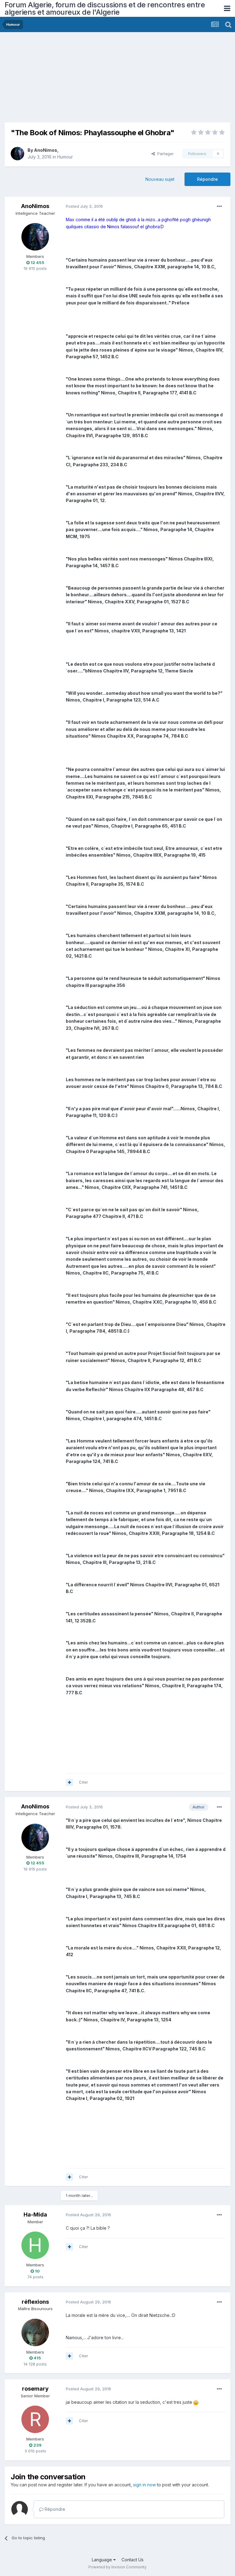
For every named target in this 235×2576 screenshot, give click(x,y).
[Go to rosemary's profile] (35, 2419)
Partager (164, 154)
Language (103, 2560)
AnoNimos (46, 150)
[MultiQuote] (69, 1782)
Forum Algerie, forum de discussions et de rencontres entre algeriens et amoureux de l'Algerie (105, 8)
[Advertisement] (76, 80)
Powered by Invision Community (117, 2567)
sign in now (144, 2485)
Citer (84, 1782)
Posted (84, 206)
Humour (65, 157)
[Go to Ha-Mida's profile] (35, 2245)
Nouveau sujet (160, 179)
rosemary (35, 2389)
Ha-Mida (35, 2215)
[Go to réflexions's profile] (35, 2332)
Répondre (207, 179)
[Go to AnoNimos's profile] (17, 154)
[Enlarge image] (196, 2402)
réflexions (35, 2302)
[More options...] (219, 207)
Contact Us (132, 2560)
